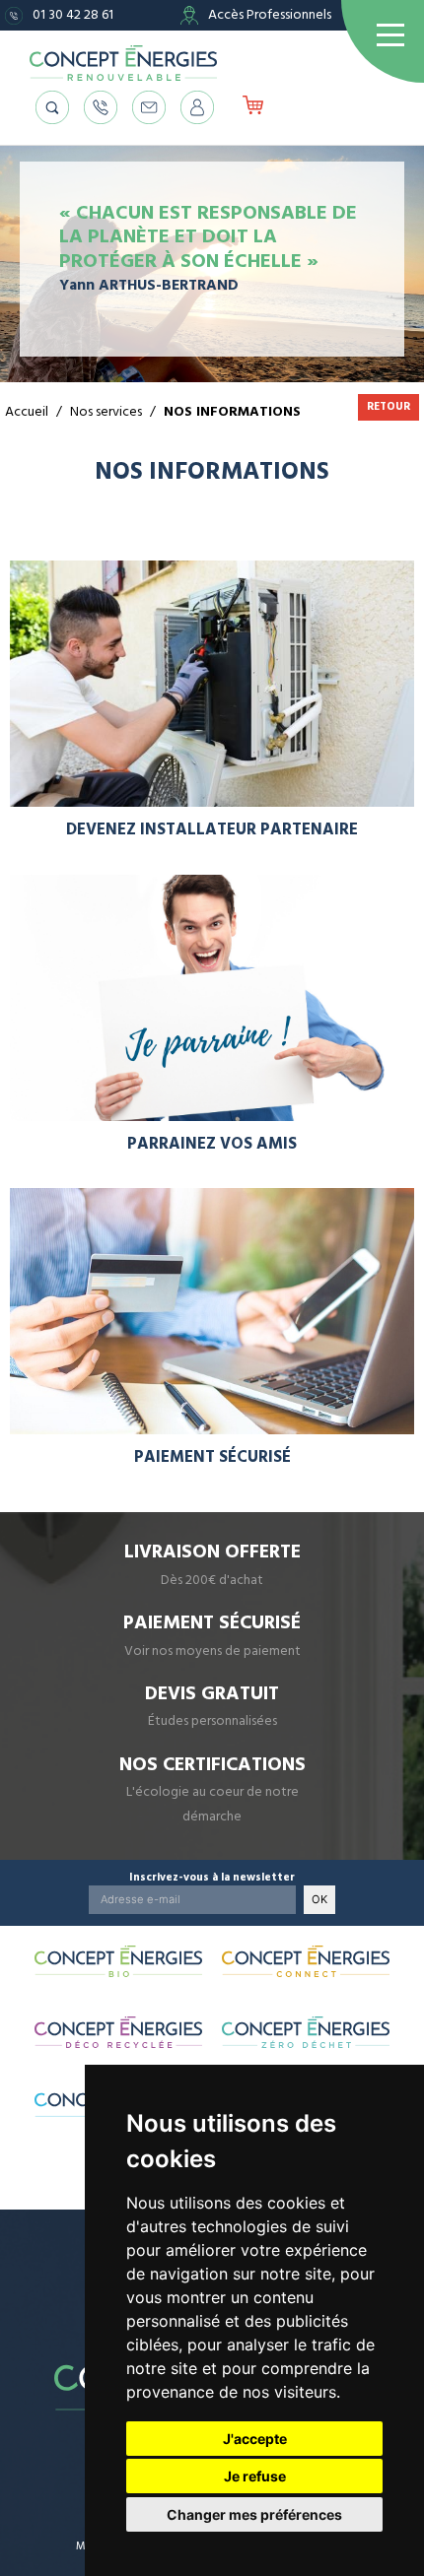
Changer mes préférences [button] (254, 2514)
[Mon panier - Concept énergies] (253, 107)
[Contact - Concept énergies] (149, 107)
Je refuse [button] (255, 2476)
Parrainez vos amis (212, 1144)
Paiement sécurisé (212, 1457)
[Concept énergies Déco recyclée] (118, 2032)
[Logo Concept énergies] (123, 63)
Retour (389, 406)
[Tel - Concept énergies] (101, 107)
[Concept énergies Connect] (306, 1961)
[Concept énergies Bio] (118, 1961)
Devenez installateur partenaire (212, 830)
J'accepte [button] (255, 2439)
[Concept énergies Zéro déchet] (306, 2032)
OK (319, 1899)
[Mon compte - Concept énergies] (197, 107)
